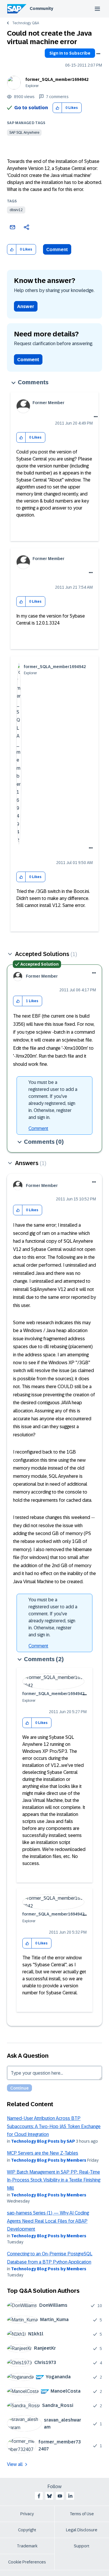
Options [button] (98, 54)
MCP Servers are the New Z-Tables (43, 2153)
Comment (57, 250)
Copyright (27, 2530)
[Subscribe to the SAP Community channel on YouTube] (60, 2496)
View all (15, 2464)
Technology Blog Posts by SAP (43, 2141)
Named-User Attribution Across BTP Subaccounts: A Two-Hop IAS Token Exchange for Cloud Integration (54, 2126)
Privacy (27, 2514)
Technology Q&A (26, 23)
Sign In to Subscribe (70, 53)
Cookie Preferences (27, 2562)
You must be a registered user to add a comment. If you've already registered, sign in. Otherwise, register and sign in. (53, 1100)
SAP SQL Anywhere (24, 133)
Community (41, 8)
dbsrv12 (16, 210)
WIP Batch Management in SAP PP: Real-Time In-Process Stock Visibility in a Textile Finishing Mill (54, 2180)
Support (82, 2546)
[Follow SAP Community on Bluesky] (49, 2496)
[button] (57, 108)
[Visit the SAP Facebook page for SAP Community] (39, 2496)
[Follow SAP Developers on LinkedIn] (70, 2496)
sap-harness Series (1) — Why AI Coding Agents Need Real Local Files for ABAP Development (48, 2221)
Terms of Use (82, 2514)
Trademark (27, 2546)
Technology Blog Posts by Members (49, 2160)
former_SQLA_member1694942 (57, 79)
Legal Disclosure (82, 2530)
